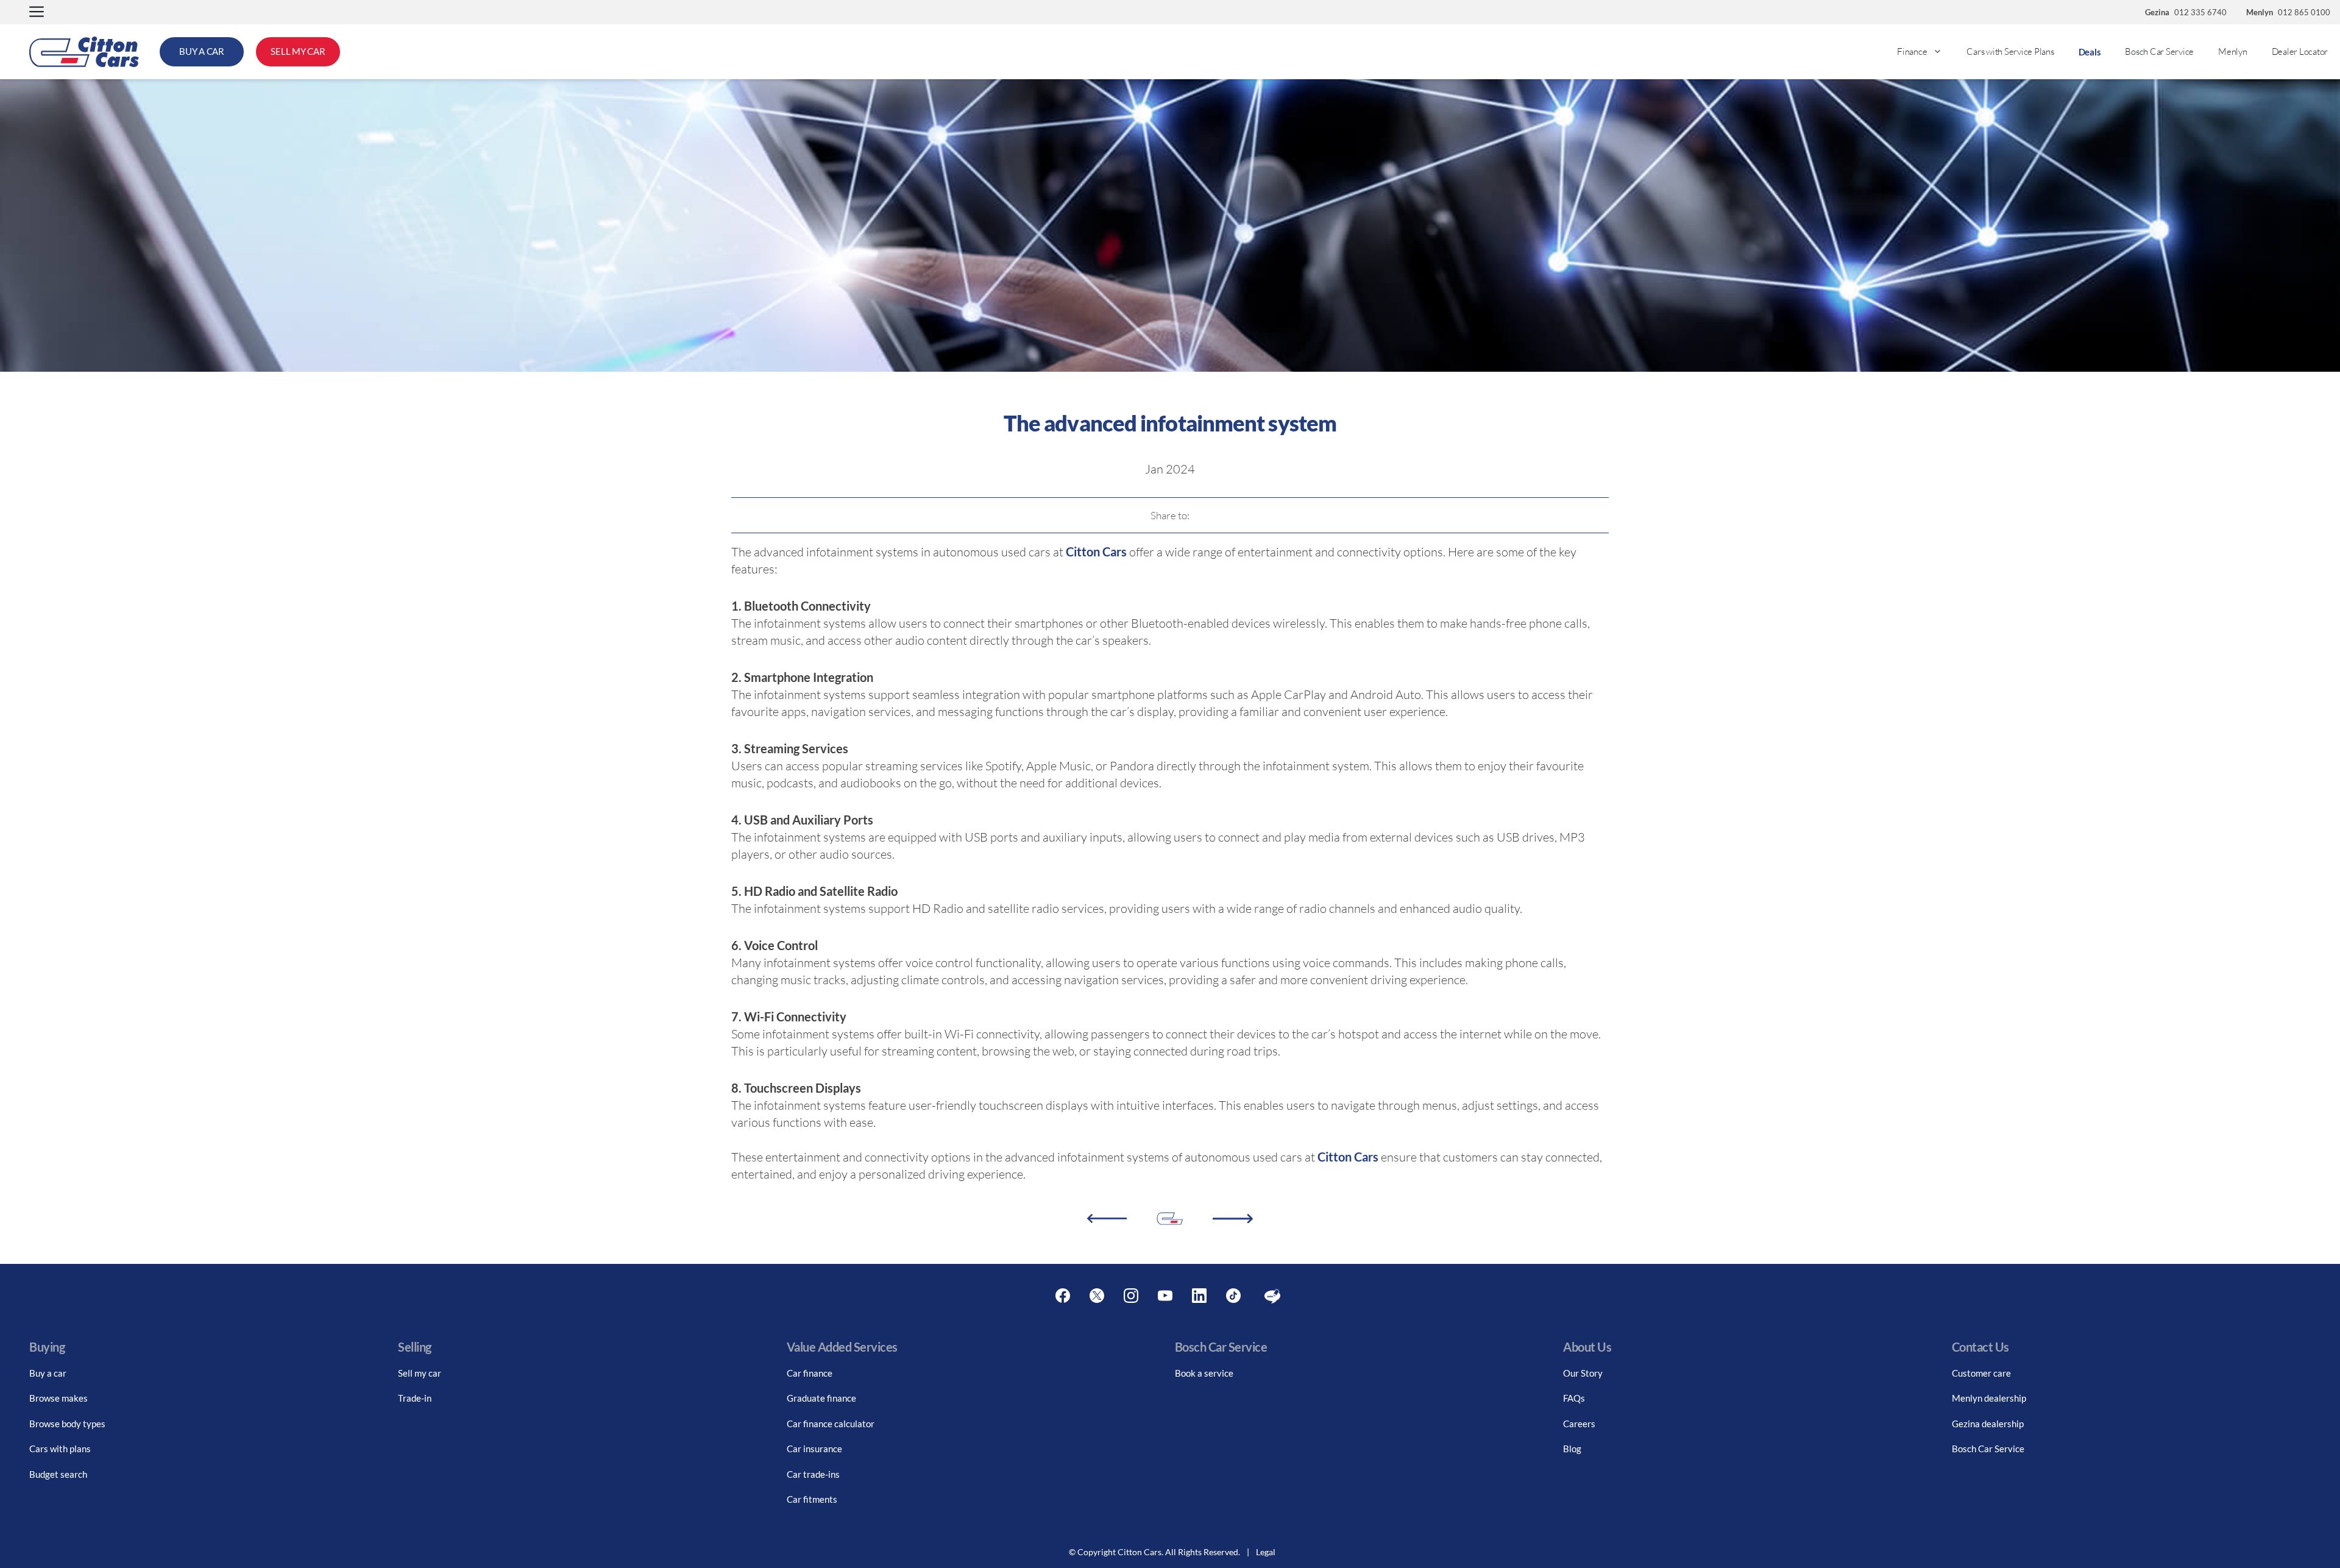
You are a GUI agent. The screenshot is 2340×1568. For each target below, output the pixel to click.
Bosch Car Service (2159, 51)
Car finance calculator (831, 1424)
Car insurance (814, 1449)
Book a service (1204, 1373)
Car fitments (812, 1499)
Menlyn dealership (1989, 1398)
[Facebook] (1063, 1296)
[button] (37, 12)
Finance (1912, 51)
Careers (1579, 1424)
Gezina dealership (1988, 1424)
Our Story (1583, 1373)
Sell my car (420, 1373)
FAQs (1574, 1398)
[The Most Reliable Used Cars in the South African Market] (1233, 1219)
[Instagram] (1131, 1296)
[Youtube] (1165, 1296)
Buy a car (48, 1373)
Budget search (58, 1474)
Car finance (810, 1373)
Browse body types (67, 1424)
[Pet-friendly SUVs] (1107, 1219)
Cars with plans (60, 1449)
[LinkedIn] (1199, 1296)
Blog (1572, 1449)
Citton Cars (1097, 552)
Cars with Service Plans (2010, 51)
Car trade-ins (813, 1474)
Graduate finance (821, 1398)
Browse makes (58, 1398)
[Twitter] (1097, 1296)
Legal (1266, 1552)
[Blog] (1272, 1296)
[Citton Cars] (84, 52)
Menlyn (2233, 51)
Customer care (1981, 1373)
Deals (2090, 52)
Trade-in (415, 1398)
